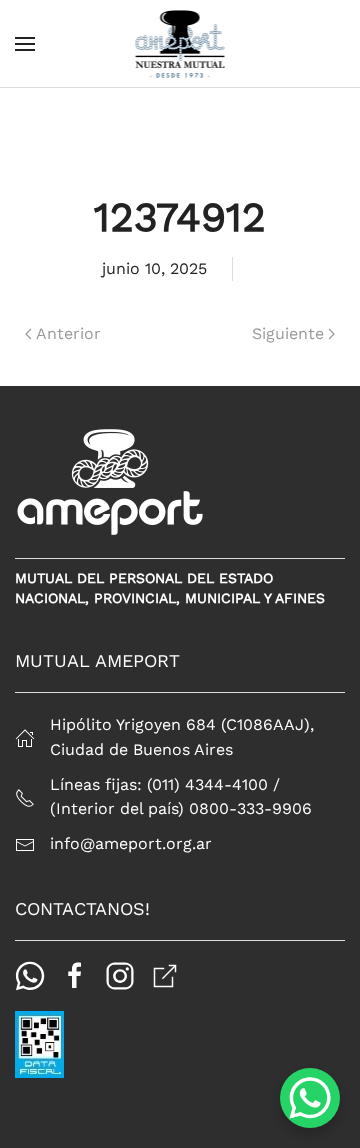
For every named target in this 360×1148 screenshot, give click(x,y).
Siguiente (288, 333)
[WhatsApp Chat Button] (310, 1098)
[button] (25, 44)
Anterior (68, 333)
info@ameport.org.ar (131, 843)
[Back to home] (180, 44)
